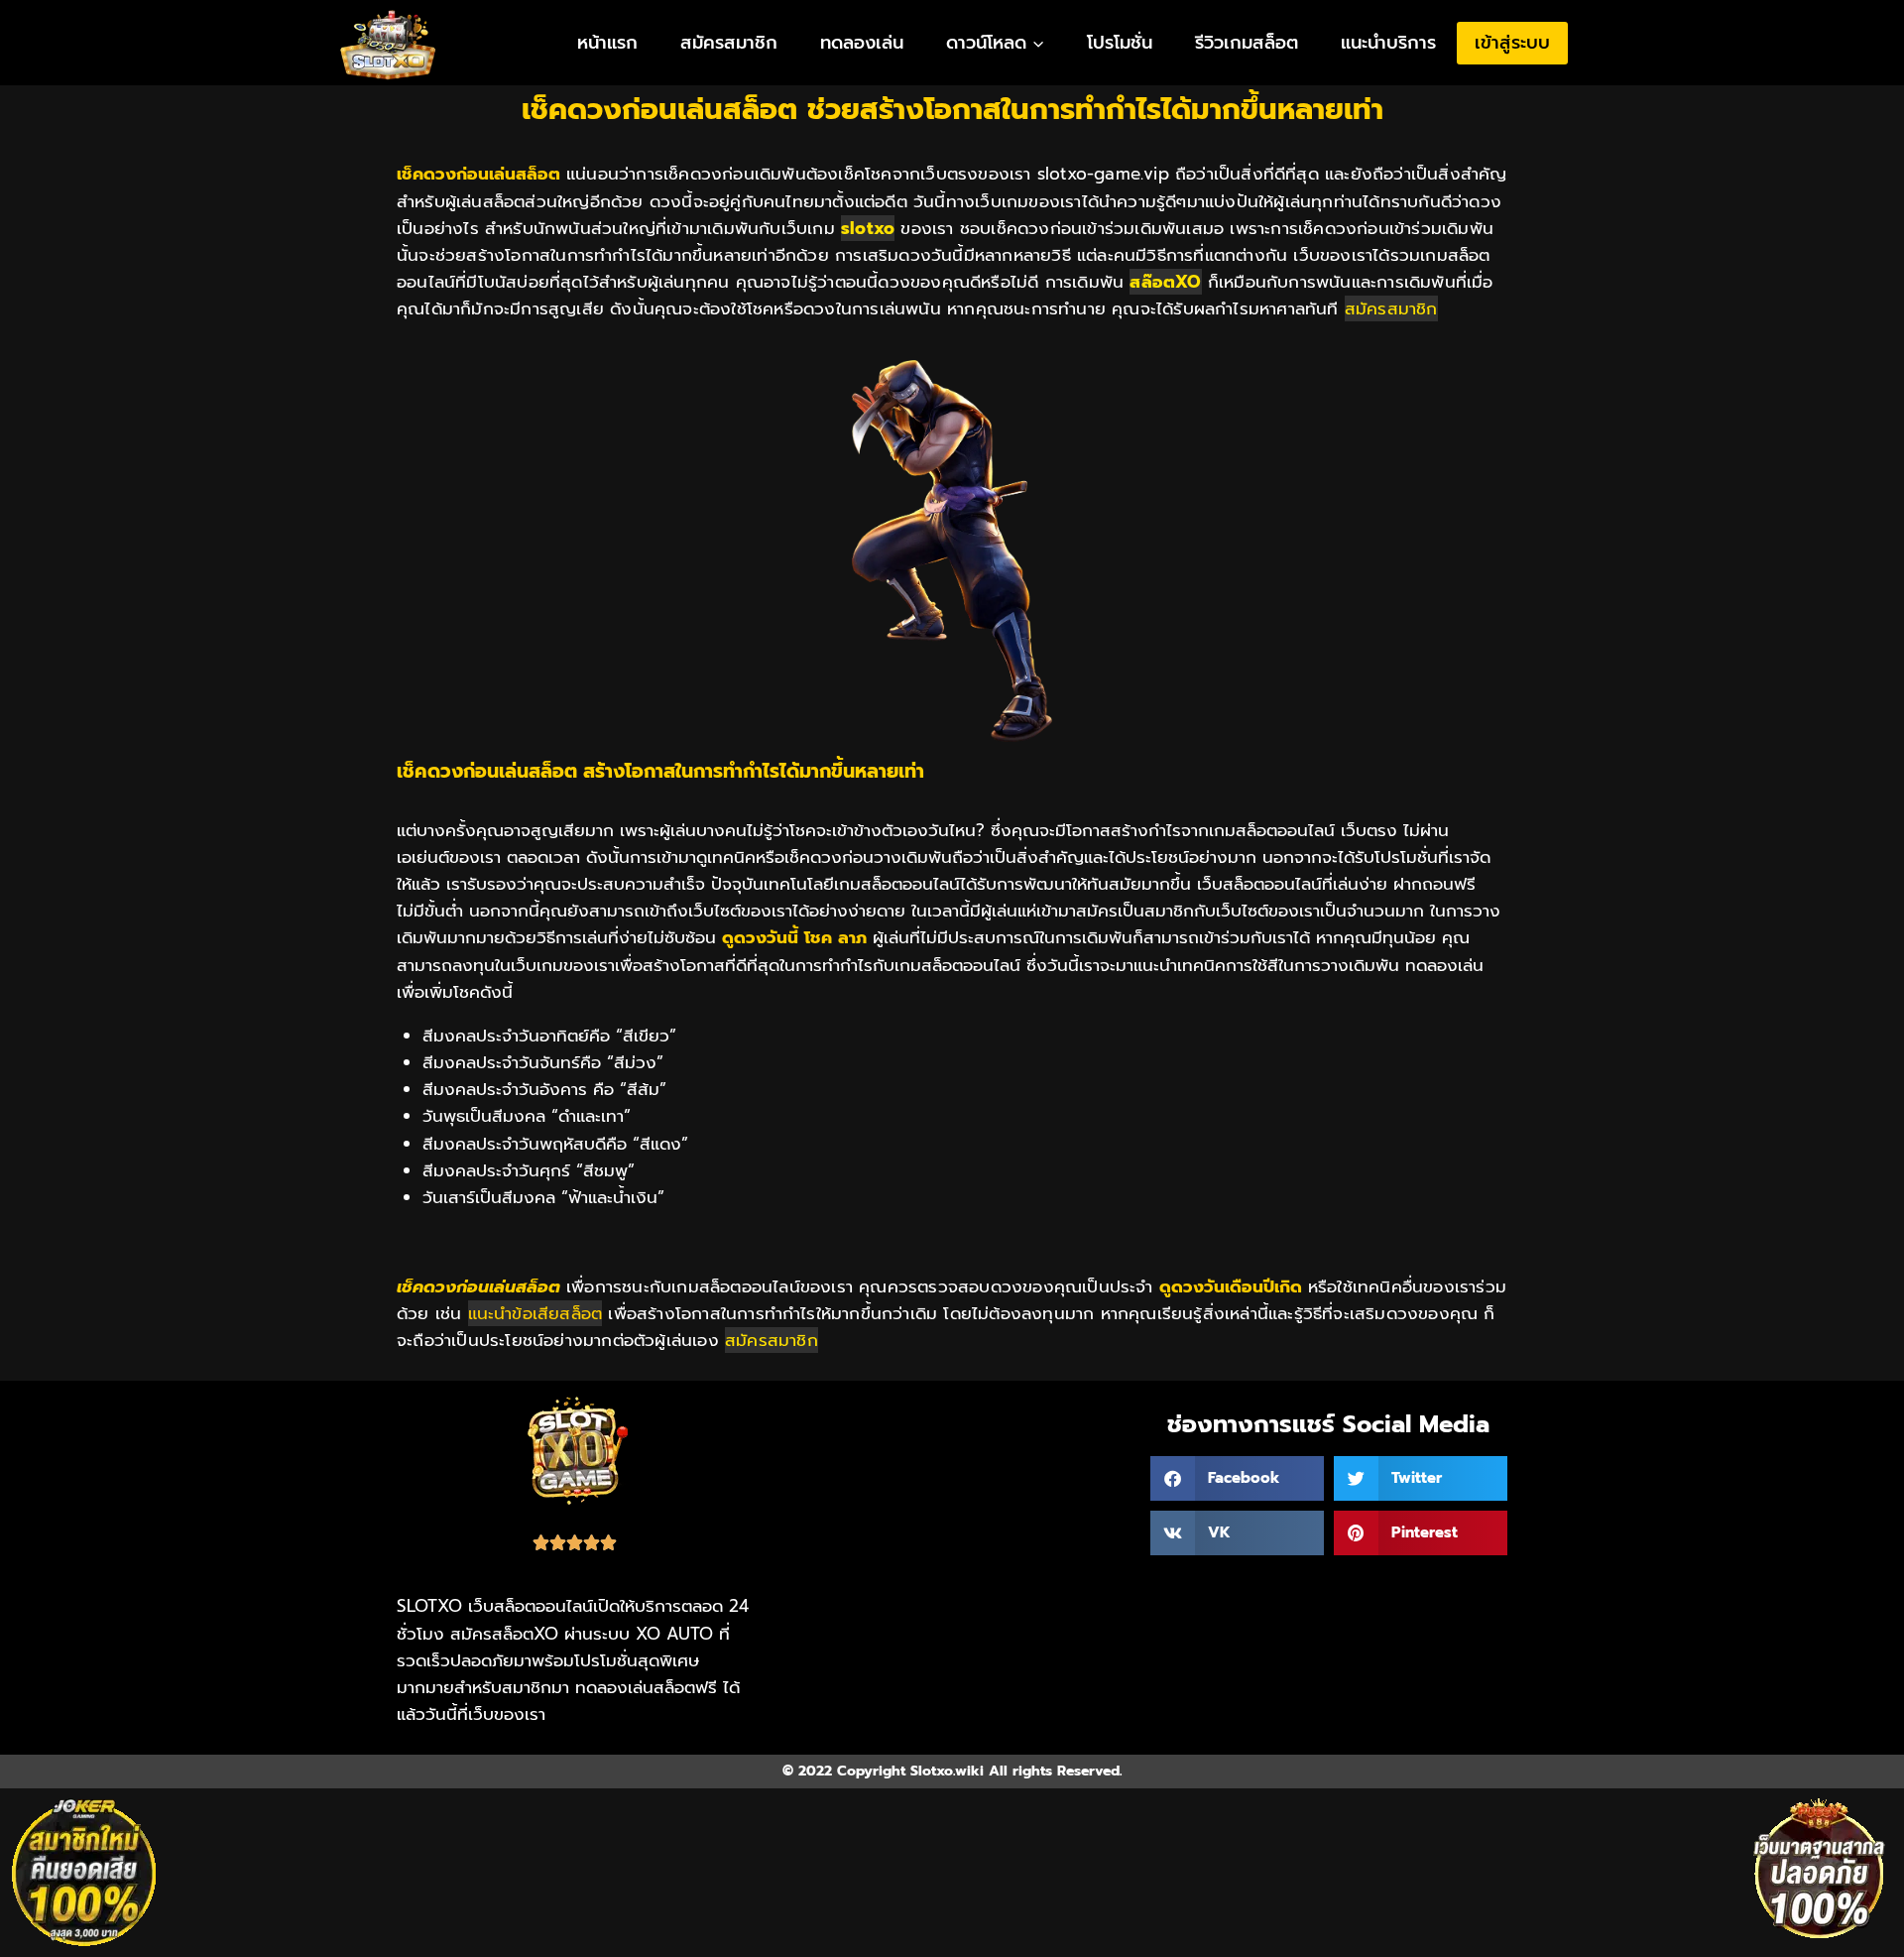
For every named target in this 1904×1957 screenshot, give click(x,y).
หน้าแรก (607, 43)
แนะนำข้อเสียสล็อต (535, 1313)
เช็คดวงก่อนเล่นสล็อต (478, 1286)
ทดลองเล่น (862, 43)
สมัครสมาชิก (729, 43)
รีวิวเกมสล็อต (1247, 43)
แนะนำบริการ (1388, 43)
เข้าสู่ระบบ (1512, 43)
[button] (1237, 1478)
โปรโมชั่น (1120, 43)
